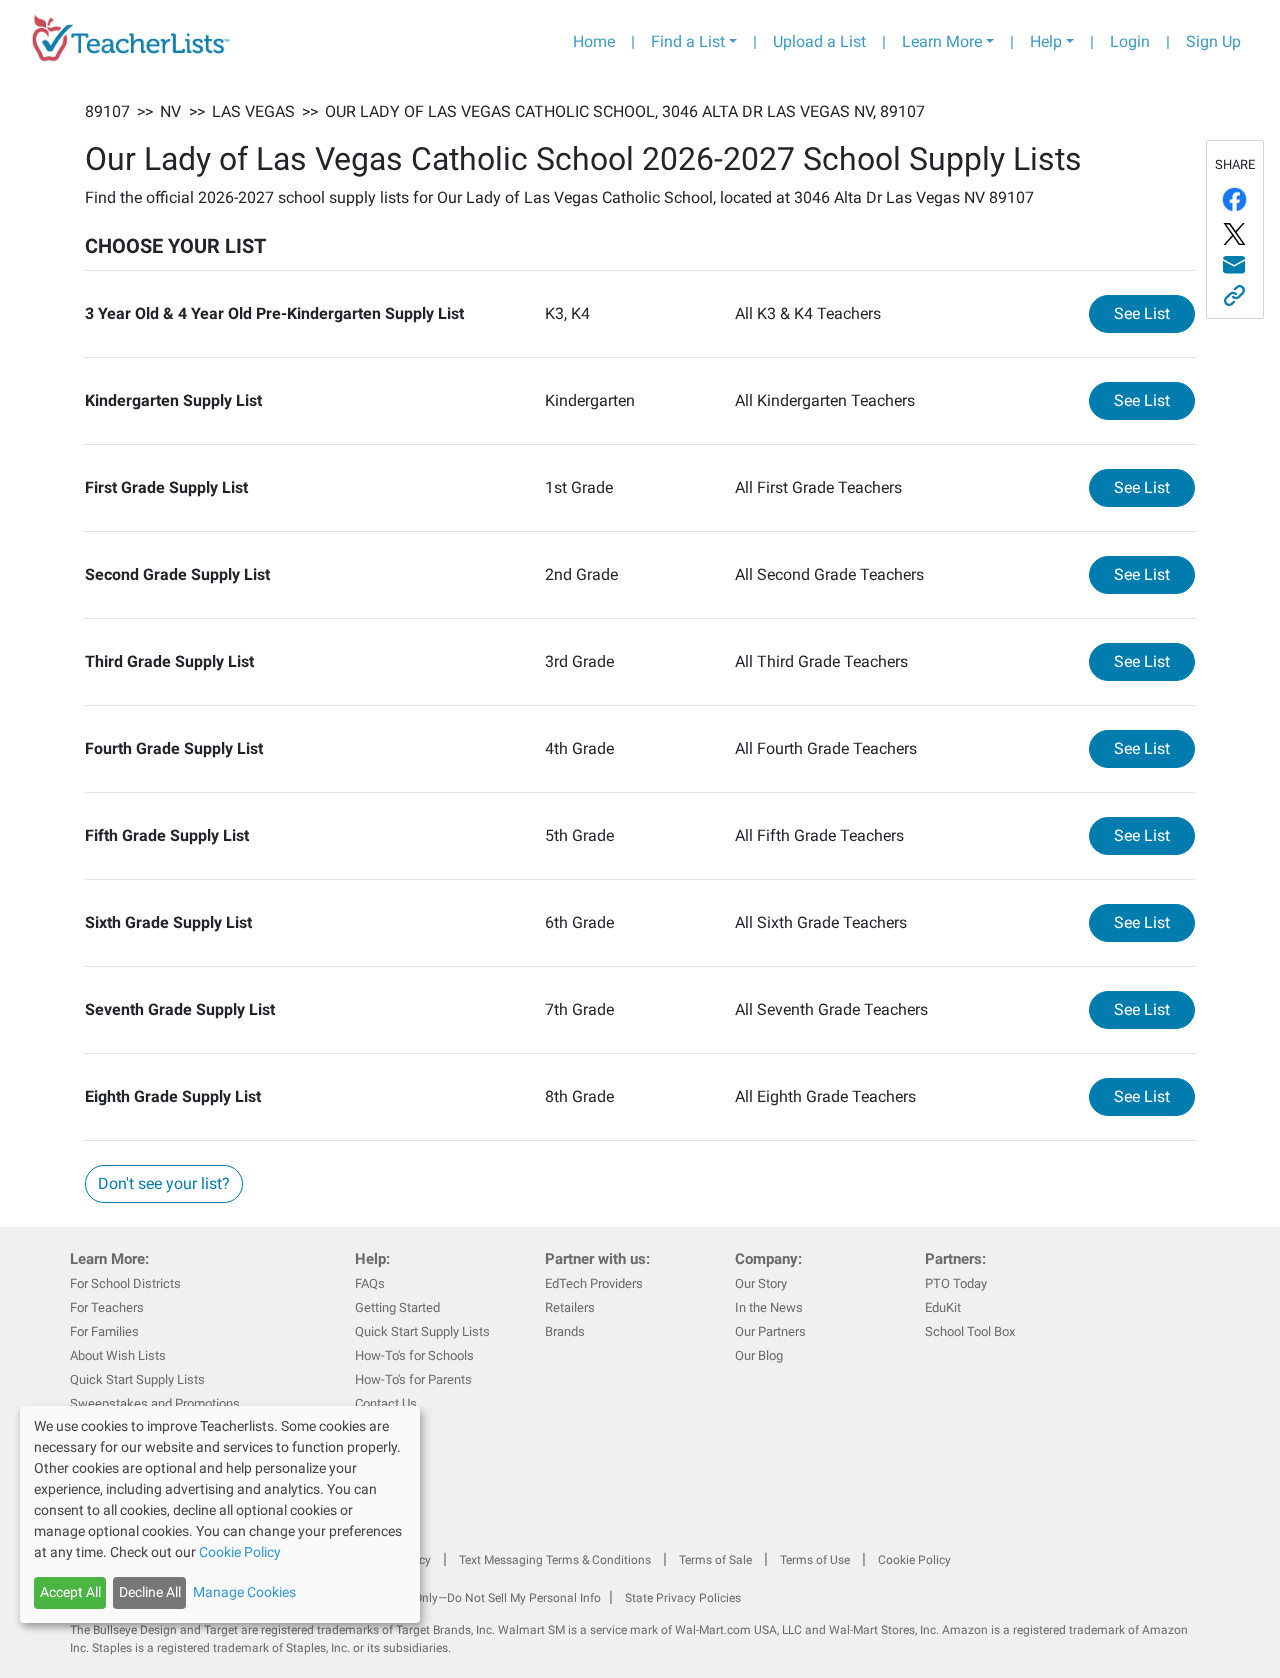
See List (1154, 313)
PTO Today (956, 1283)
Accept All (70, 1592)
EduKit (943, 1307)
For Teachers (107, 1307)
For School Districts (125, 1283)
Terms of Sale (715, 1560)
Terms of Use (815, 1560)
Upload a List (819, 41)
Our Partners (770, 1331)
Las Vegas (253, 111)
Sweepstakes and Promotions (155, 1403)
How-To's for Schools (414, 1355)
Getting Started (397, 1307)
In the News (769, 1307)
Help (1046, 41)
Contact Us (386, 1403)
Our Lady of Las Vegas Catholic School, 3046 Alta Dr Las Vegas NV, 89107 (625, 111)
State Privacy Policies (683, 1598)
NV (170, 111)
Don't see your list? (164, 1183)
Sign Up (1213, 41)
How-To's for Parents (413, 1379)
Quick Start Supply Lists (137, 1379)
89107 (107, 111)
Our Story (761, 1283)
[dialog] (220, 1514)
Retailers (570, 1307)
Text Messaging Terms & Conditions (555, 1560)
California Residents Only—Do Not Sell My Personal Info (452, 1598)
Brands (565, 1331)
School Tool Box (970, 1331)
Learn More (942, 41)
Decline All (150, 1592)
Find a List (688, 41)
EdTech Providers (594, 1283)
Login (1130, 41)
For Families (104, 1331)
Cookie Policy (914, 1560)
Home (594, 41)
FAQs (370, 1283)
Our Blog (759, 1355)
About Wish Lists (118, 1355)
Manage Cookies (244, 1592)
